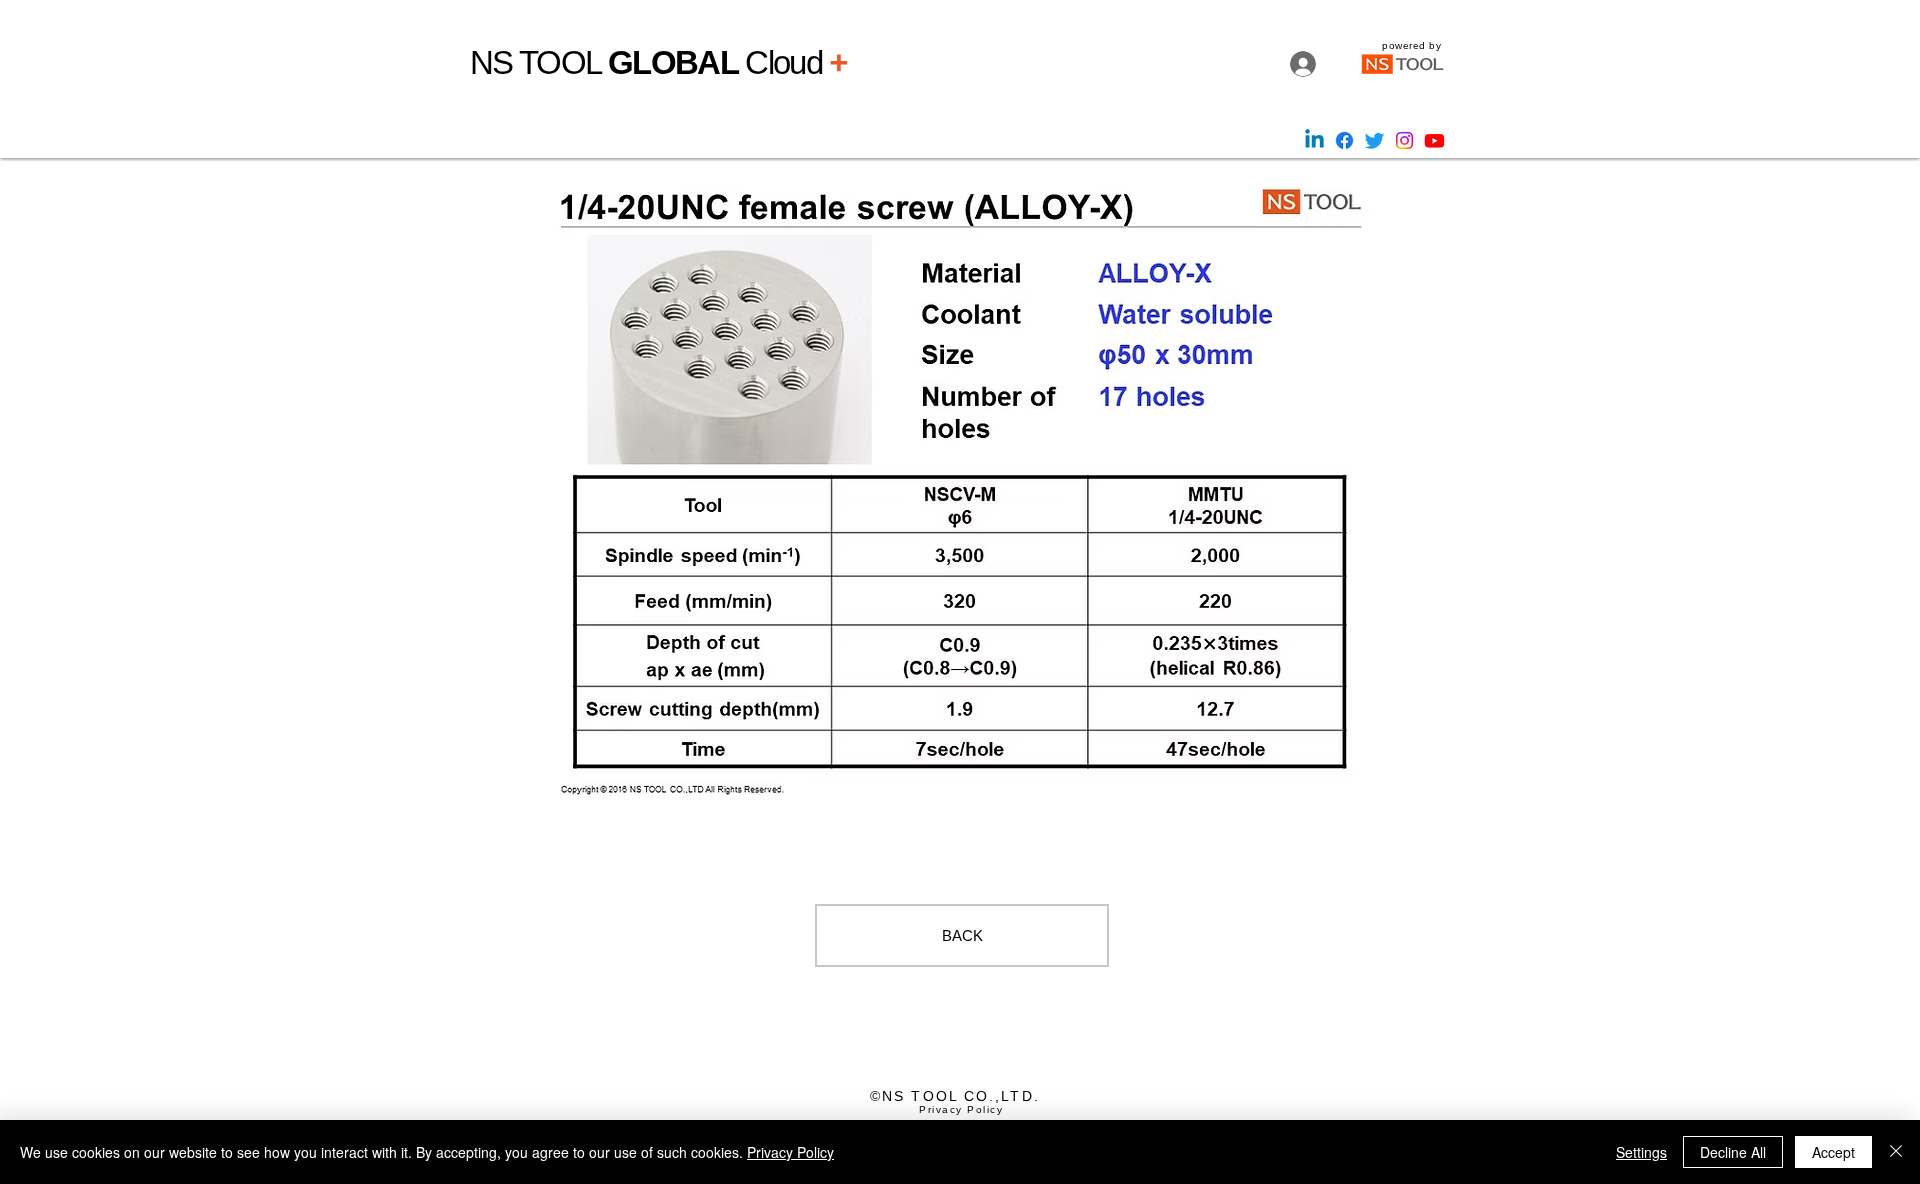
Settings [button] (1641, 1152)
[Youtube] (1434, 140)
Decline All (1733, 1152)
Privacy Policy (790, 1152)
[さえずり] (1374, 140)
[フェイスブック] (1344, 140)
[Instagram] (1404, 140)
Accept (1833, 1152)
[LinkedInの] (1314, 140)
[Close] (1896, 1152)
